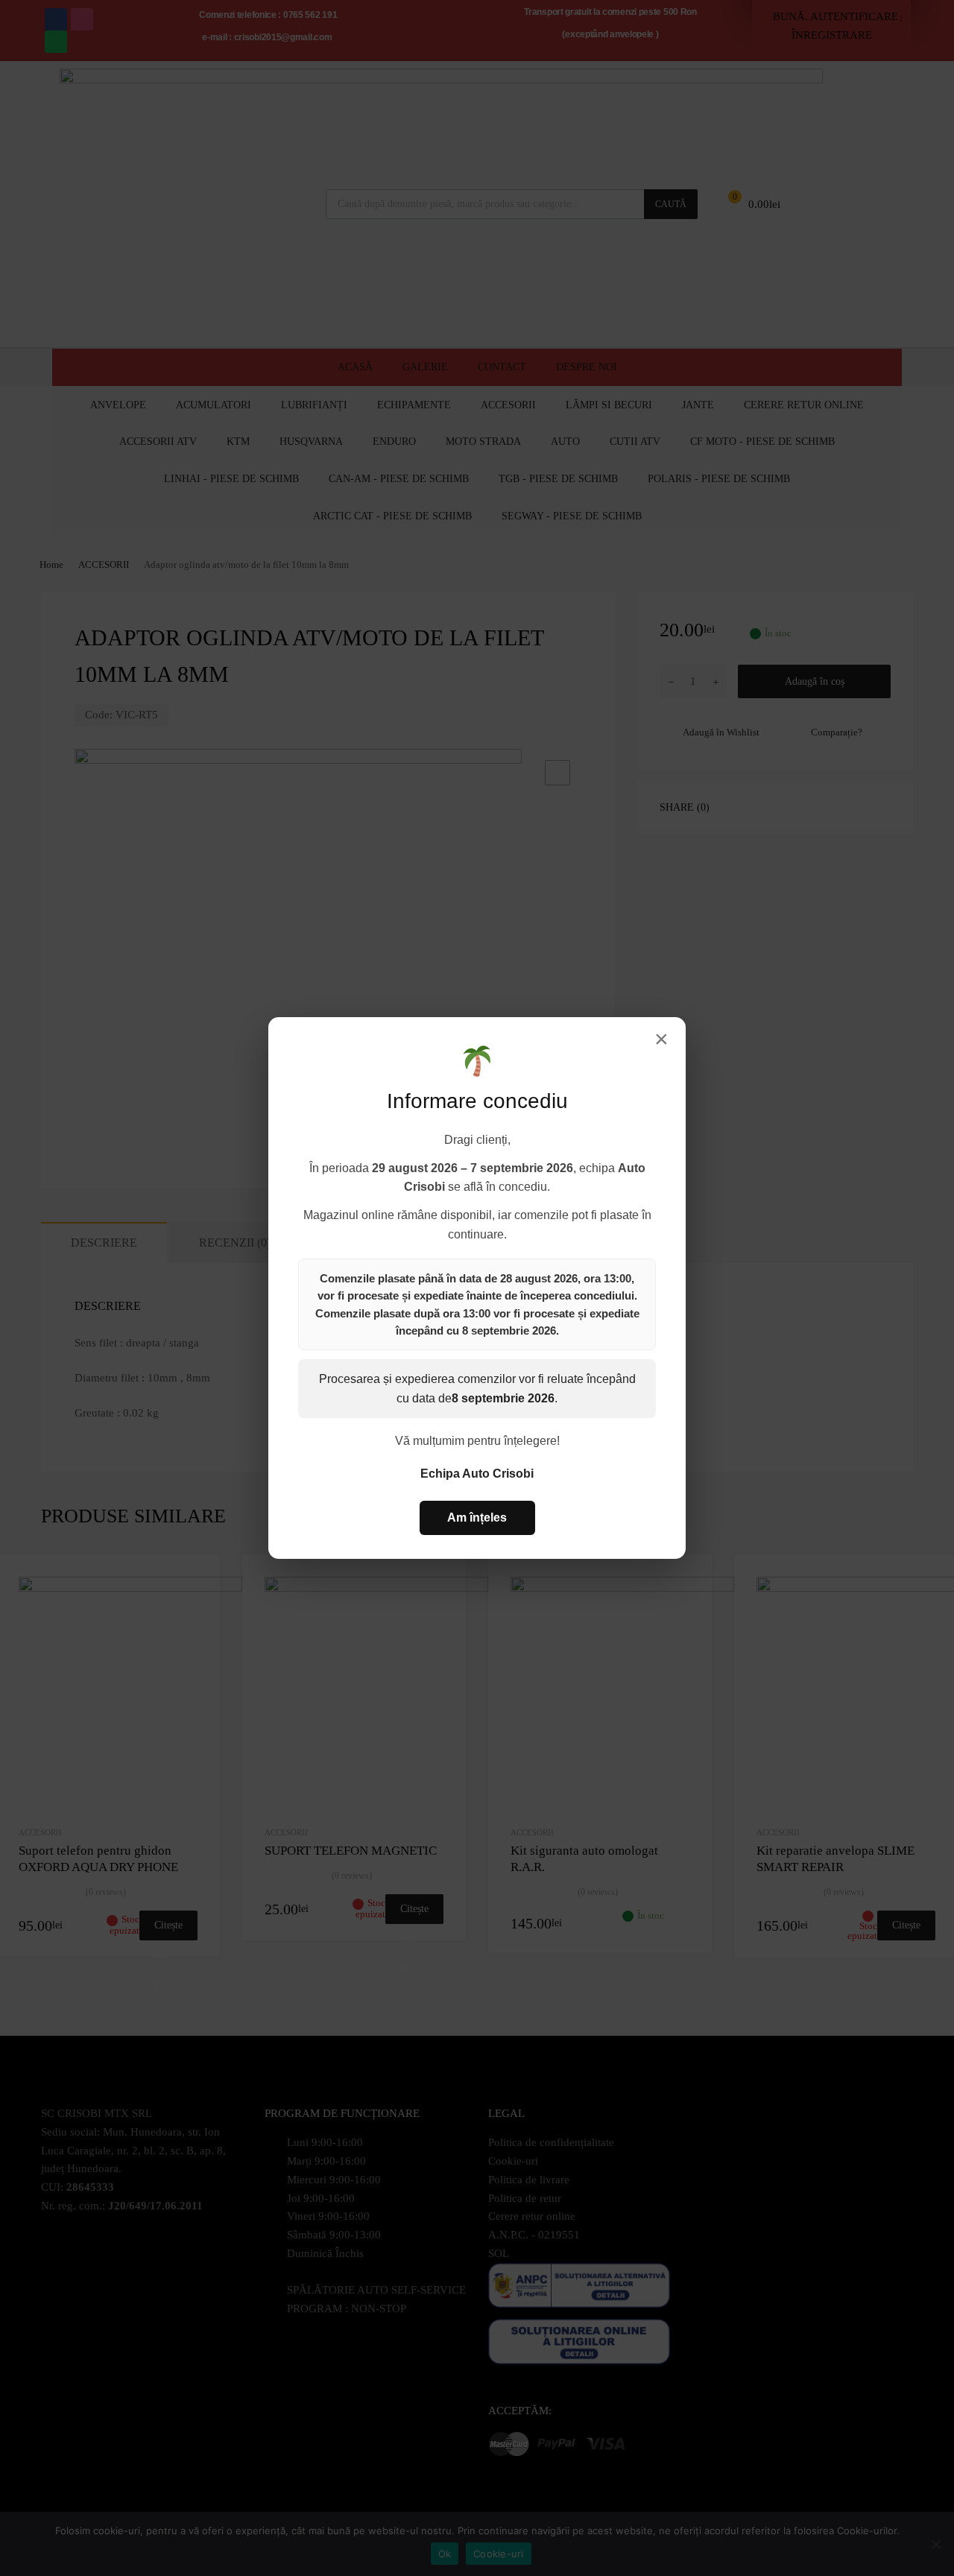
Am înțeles (477, 1518)
